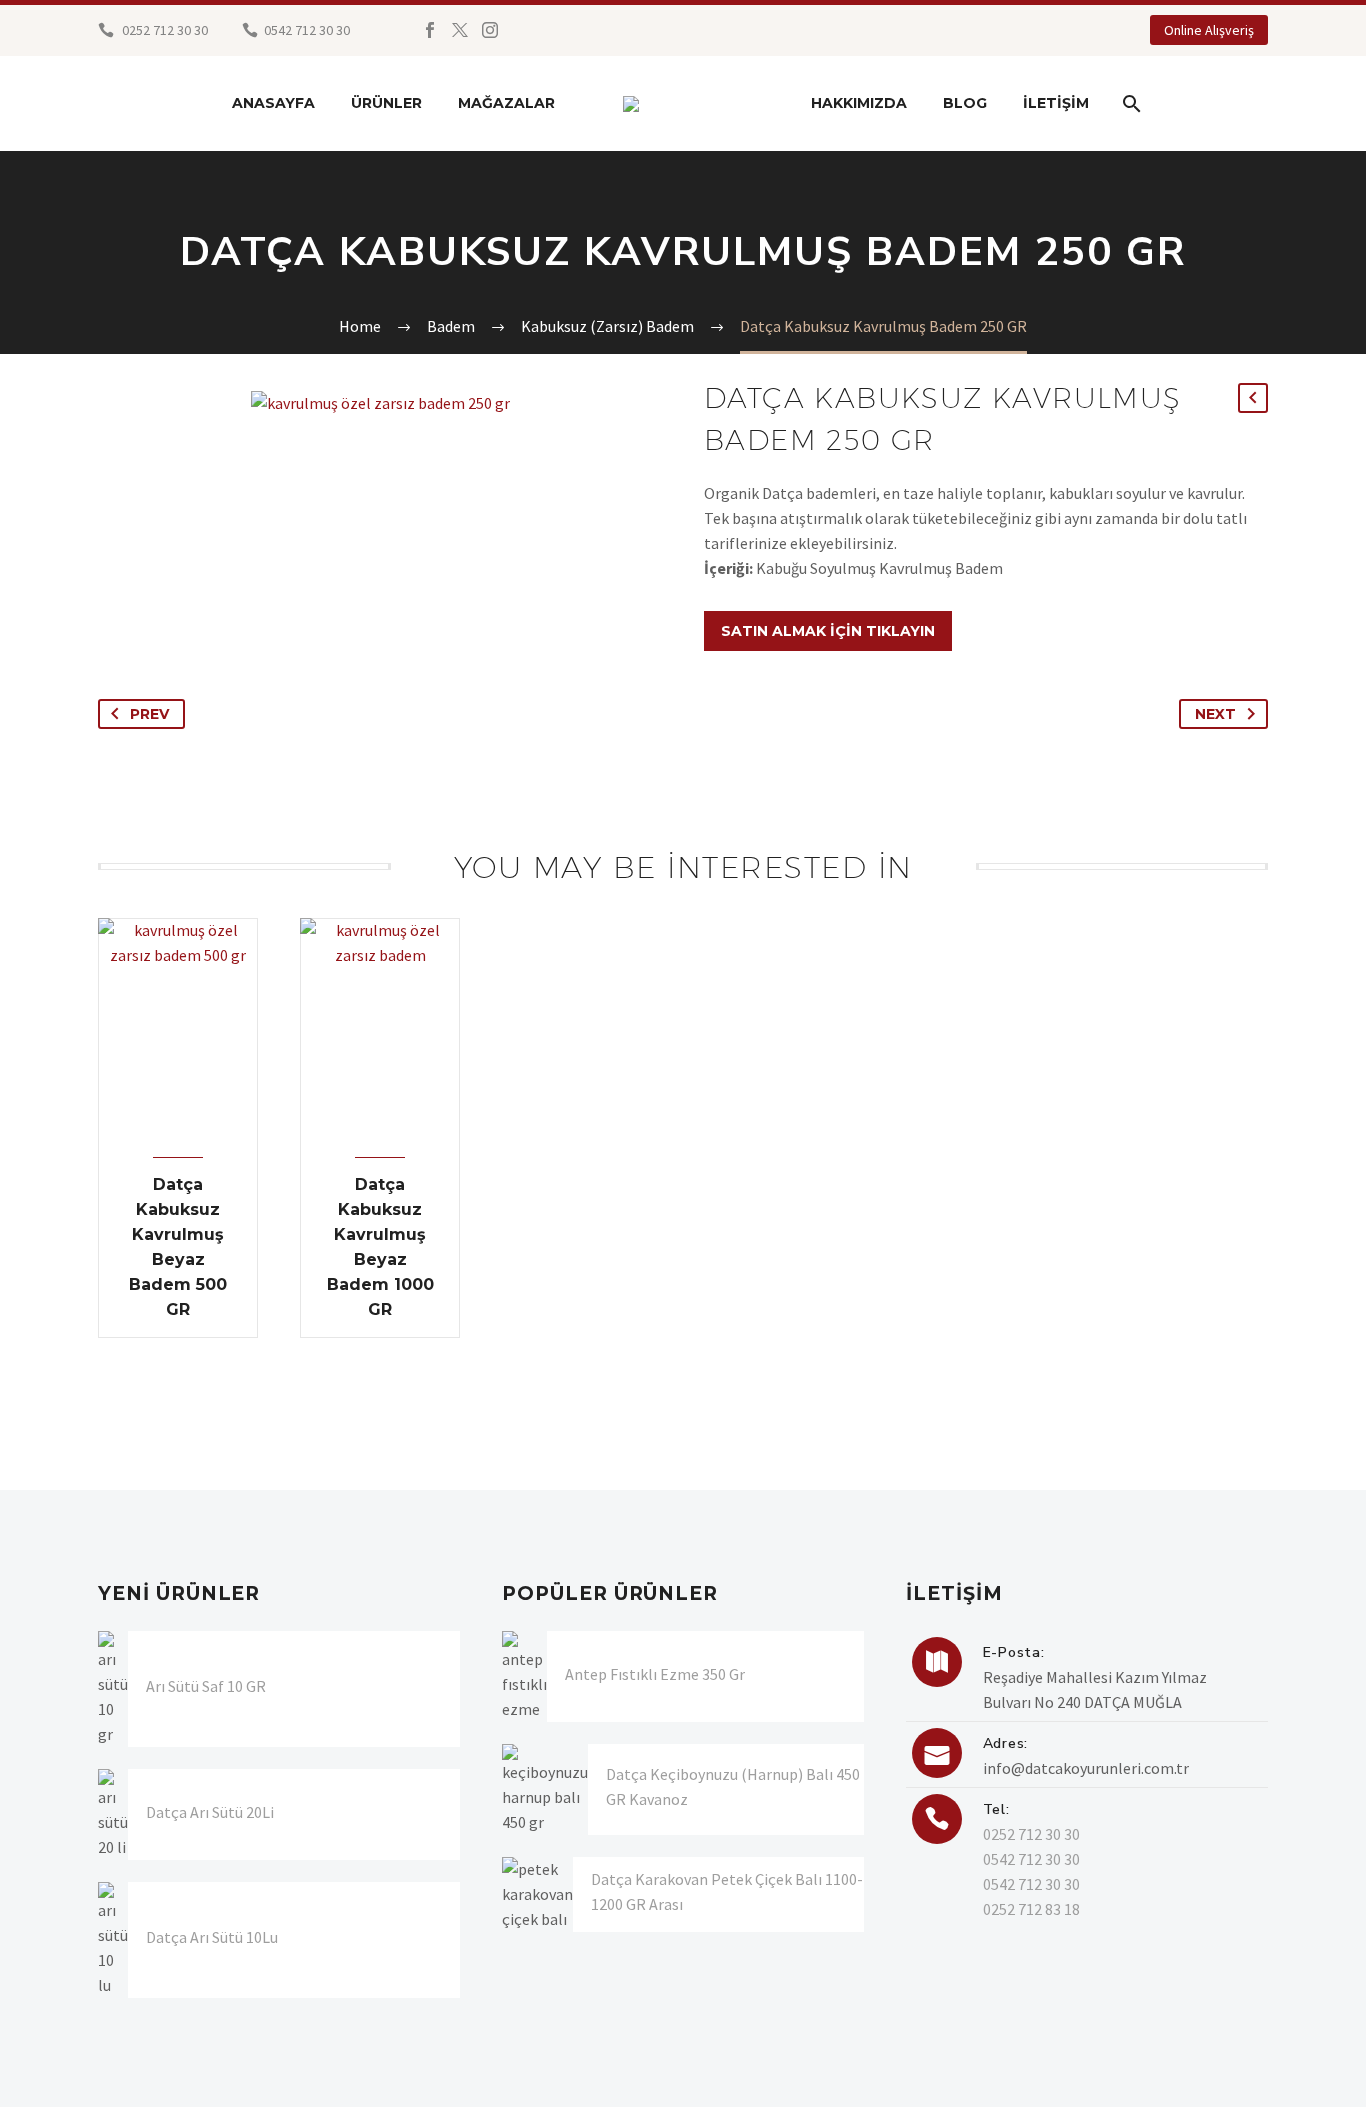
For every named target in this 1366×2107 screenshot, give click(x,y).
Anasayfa (273, 103)
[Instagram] (490, 30)
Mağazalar (506, 103)
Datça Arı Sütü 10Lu (212, 1937)
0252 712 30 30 (163, 30)
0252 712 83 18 (1031, 1909)
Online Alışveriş (1209, 30)
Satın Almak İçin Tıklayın (828, 631)
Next (1215, 714)
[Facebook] (430, 30)
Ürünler (386, 103)
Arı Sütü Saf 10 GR (206, 1686)
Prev (149, 714)
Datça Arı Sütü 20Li (210, 1812)
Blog (965, 103)
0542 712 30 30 (1031, 1859)
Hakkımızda (859, 103)
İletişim (1056, 103)
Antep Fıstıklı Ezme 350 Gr (655, 1674)
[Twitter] (460, 30)
